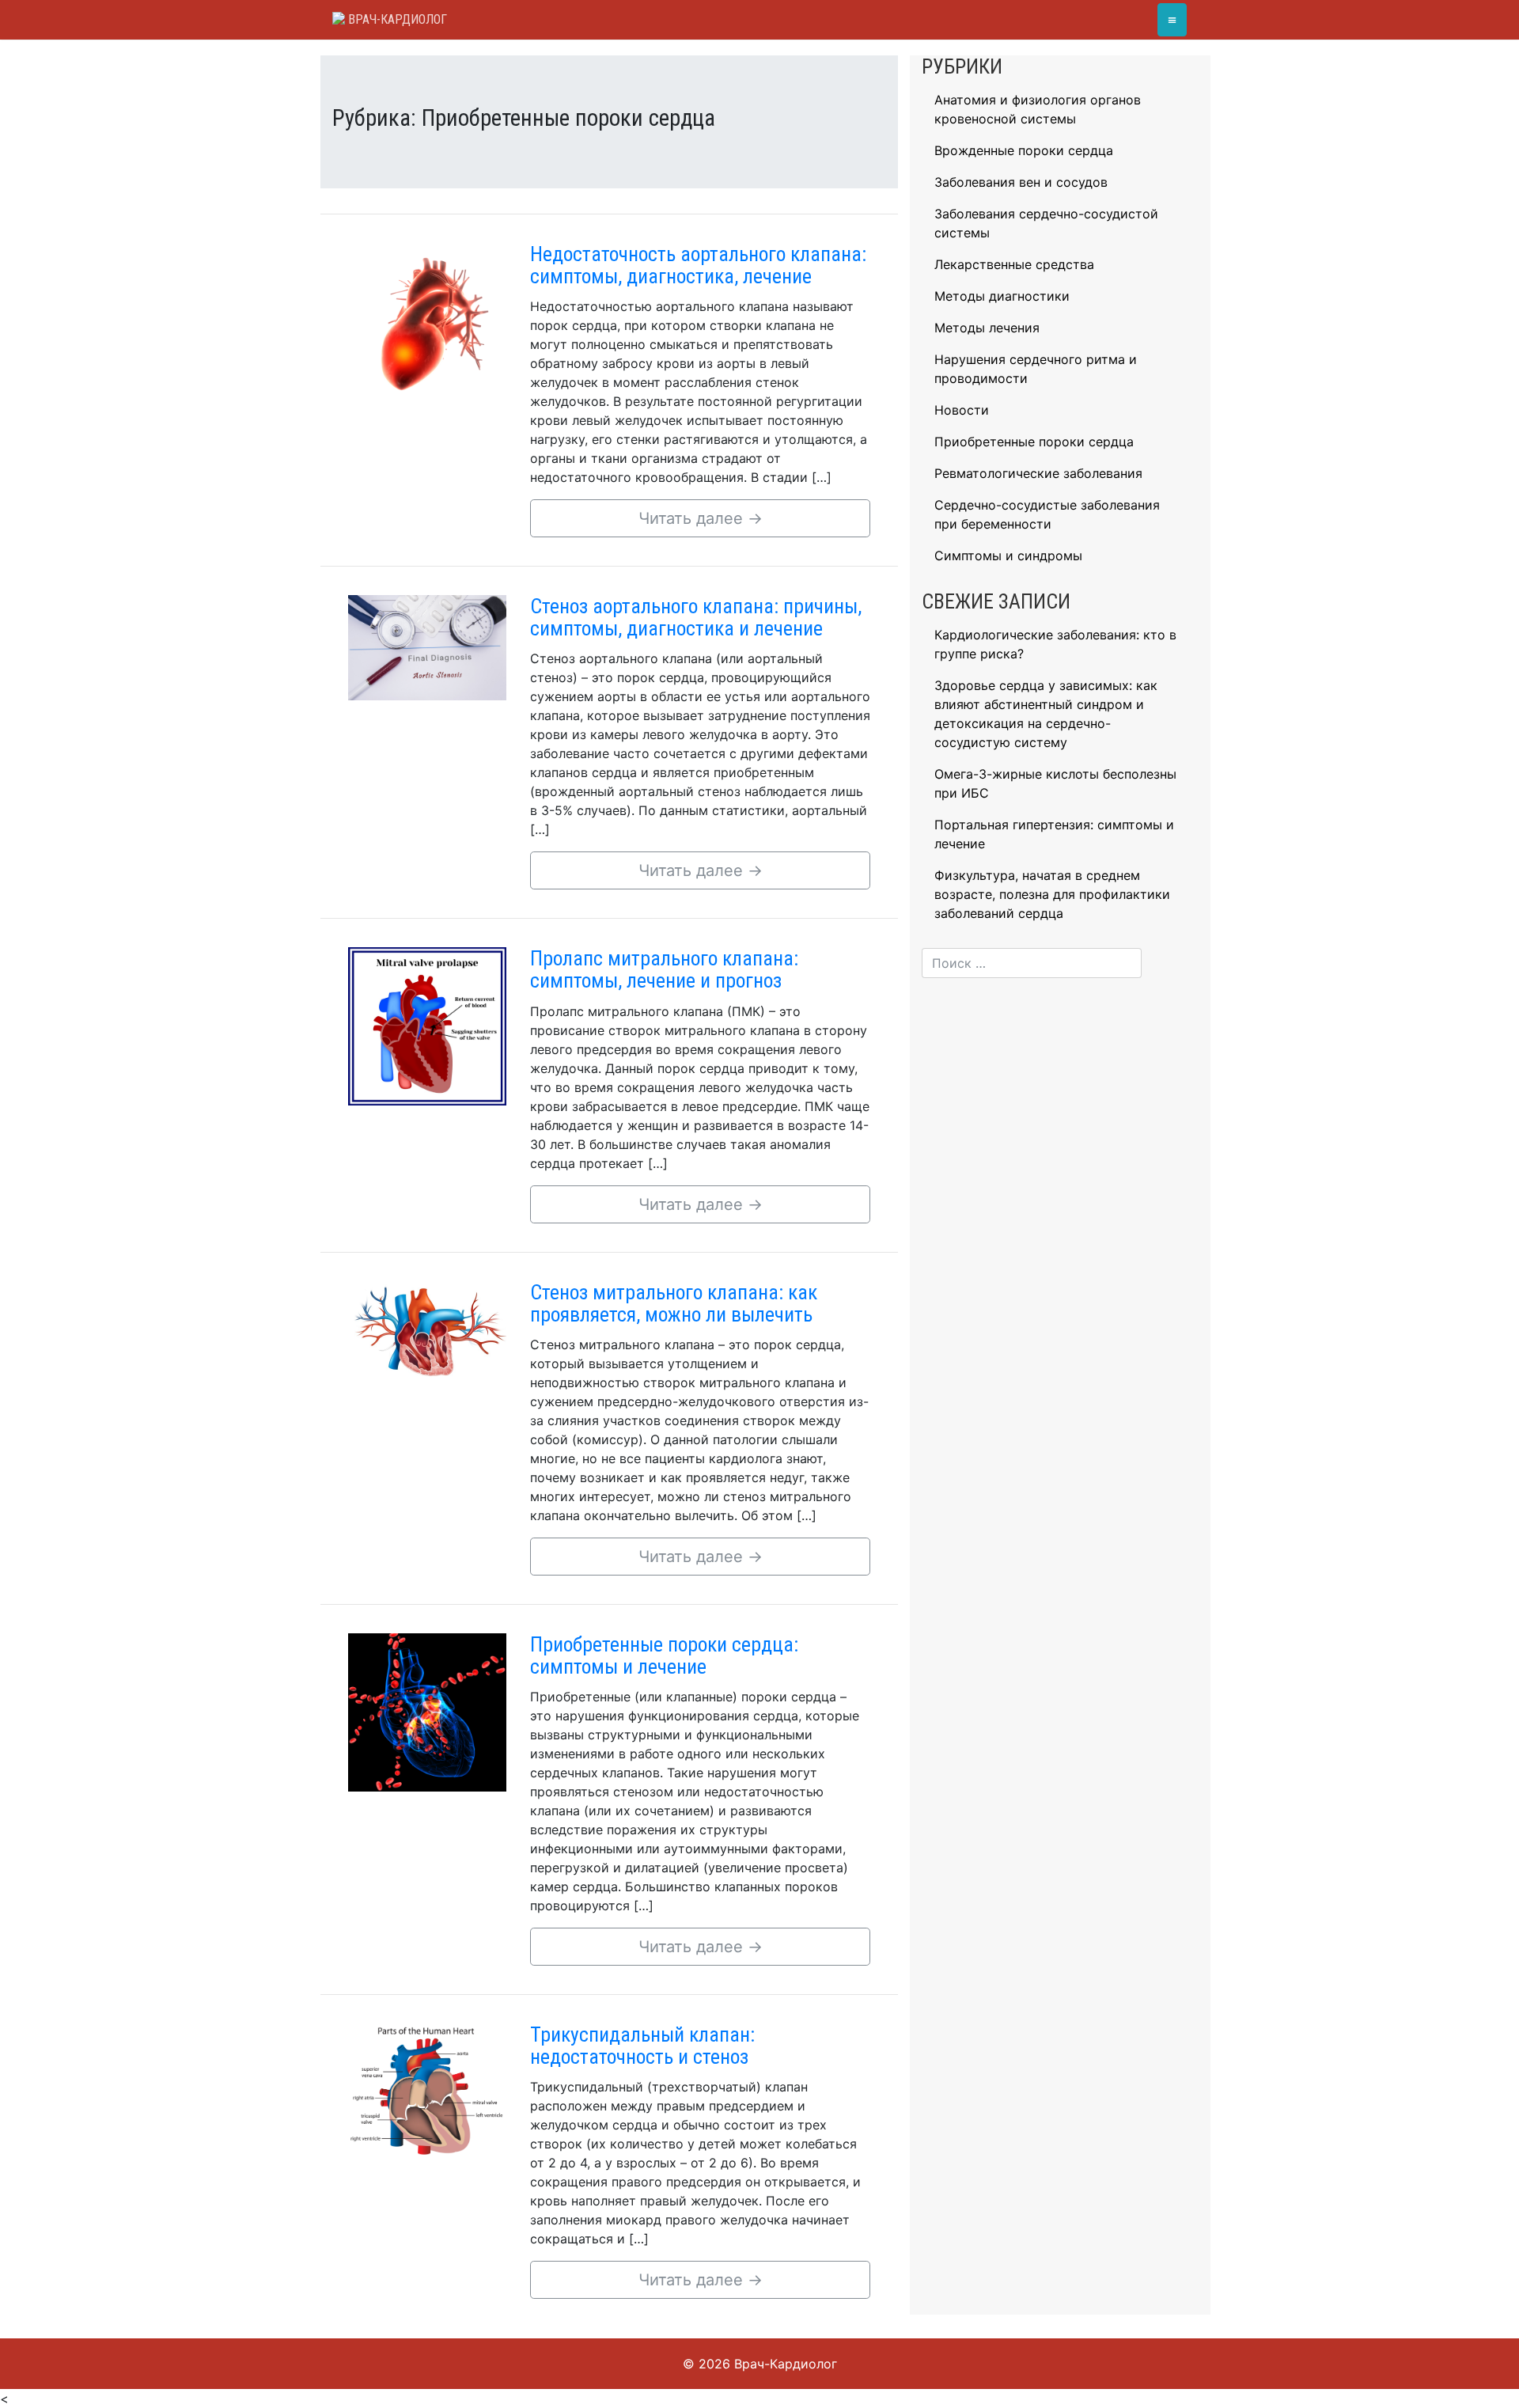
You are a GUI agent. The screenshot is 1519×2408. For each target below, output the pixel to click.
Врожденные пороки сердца (1024, 150)
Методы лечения (987, 328)
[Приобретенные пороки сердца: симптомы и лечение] (427, 1711)
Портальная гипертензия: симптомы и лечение (1054, 834)
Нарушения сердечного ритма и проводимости (1036, 369)
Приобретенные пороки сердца (1034, 442)
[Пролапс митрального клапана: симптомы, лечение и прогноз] (427, 1025)
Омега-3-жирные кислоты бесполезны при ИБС (1055, 783)
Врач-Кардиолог (396, 19)
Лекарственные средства (1014, 264)
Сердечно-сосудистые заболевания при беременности (1047, 514)
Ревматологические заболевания (1038, 473)
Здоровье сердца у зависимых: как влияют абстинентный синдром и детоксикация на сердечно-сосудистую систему (1046, 714)
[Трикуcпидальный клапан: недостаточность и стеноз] (427, 2089)
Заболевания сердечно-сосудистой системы (1046, 223)
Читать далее (701, 518)
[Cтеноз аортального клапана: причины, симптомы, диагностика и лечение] (427, 647)
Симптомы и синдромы (1008, 556)
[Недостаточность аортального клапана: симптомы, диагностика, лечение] (427, 320)
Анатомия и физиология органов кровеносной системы (1038, 109)
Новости (962, 410)
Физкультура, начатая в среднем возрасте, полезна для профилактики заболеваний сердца (1052, 894)
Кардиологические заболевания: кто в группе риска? (1055, 644)
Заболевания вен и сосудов (1021, 182)
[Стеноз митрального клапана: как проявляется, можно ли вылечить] (427, 1329)
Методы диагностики (1002, 296)
